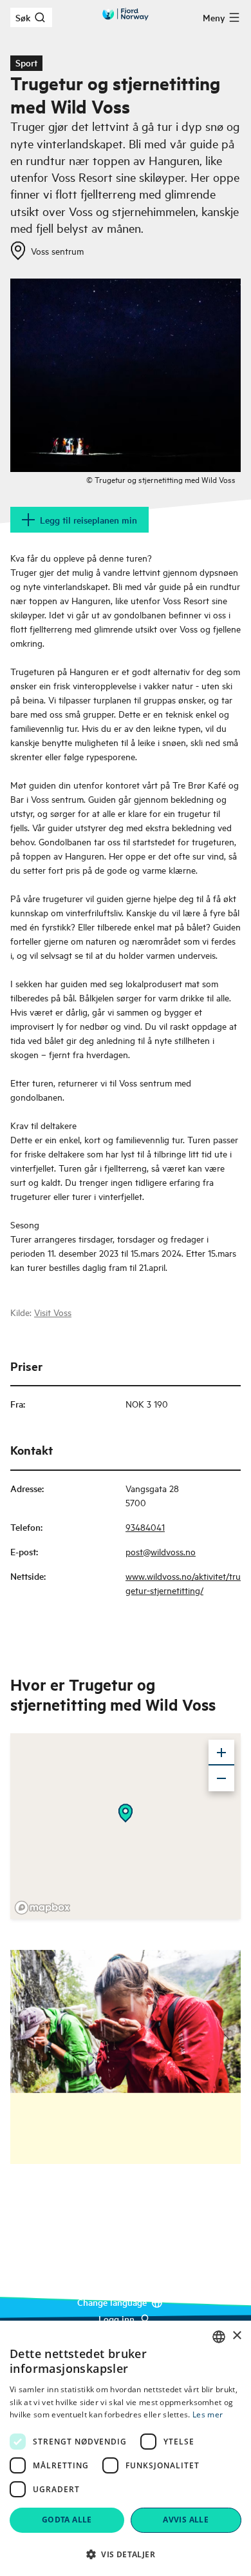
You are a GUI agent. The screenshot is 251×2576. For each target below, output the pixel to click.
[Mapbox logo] (42, 1908)
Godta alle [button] (67, 2520)
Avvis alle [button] (186, 2520)
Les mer (208, 2414)
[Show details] (126, 1813)
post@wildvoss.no (161, 1551)
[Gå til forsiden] (126, 14)
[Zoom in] (221, 1753)
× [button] (237, 2336)
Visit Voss (53, 1312)
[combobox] (219, 2337)
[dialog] (126, 2448)
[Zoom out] (221, 1778)
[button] (126, 2554)
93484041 (145, 1527)
